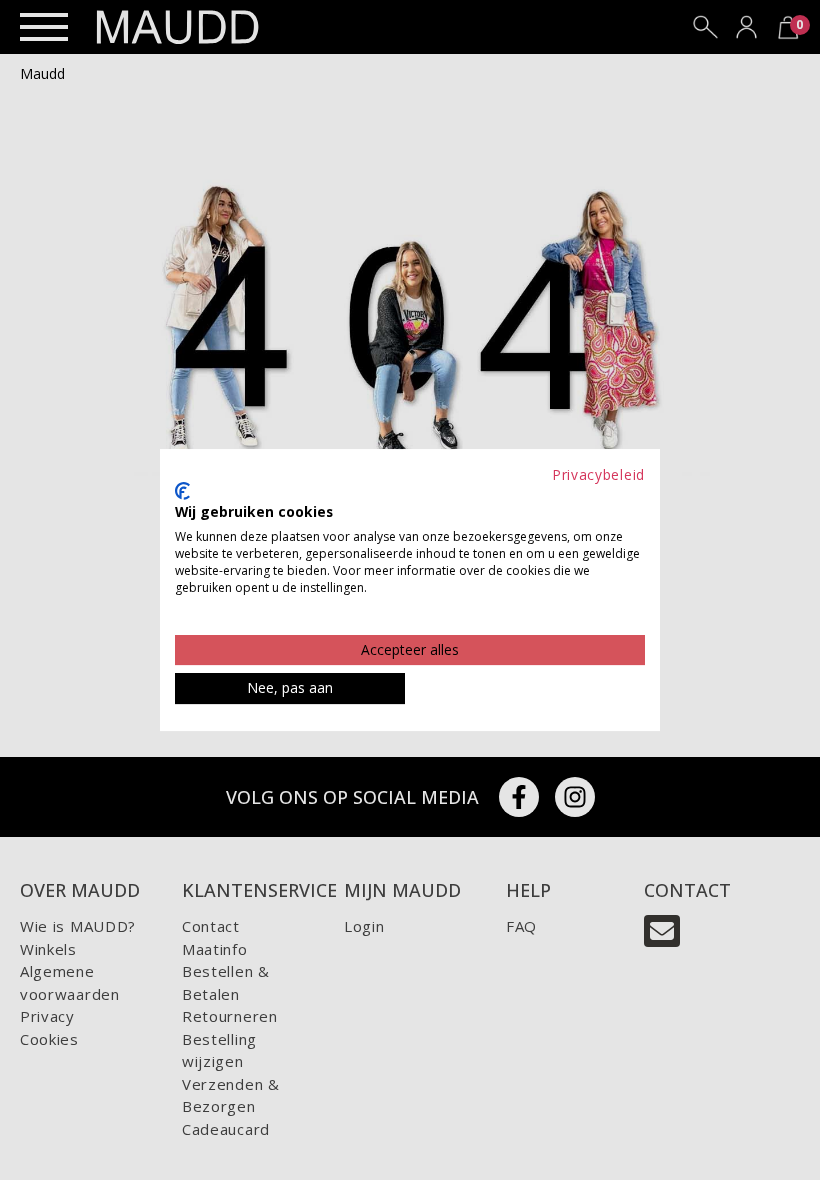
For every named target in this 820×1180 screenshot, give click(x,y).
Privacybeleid (598, 474)
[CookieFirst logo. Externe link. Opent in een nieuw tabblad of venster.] (182, 491)
